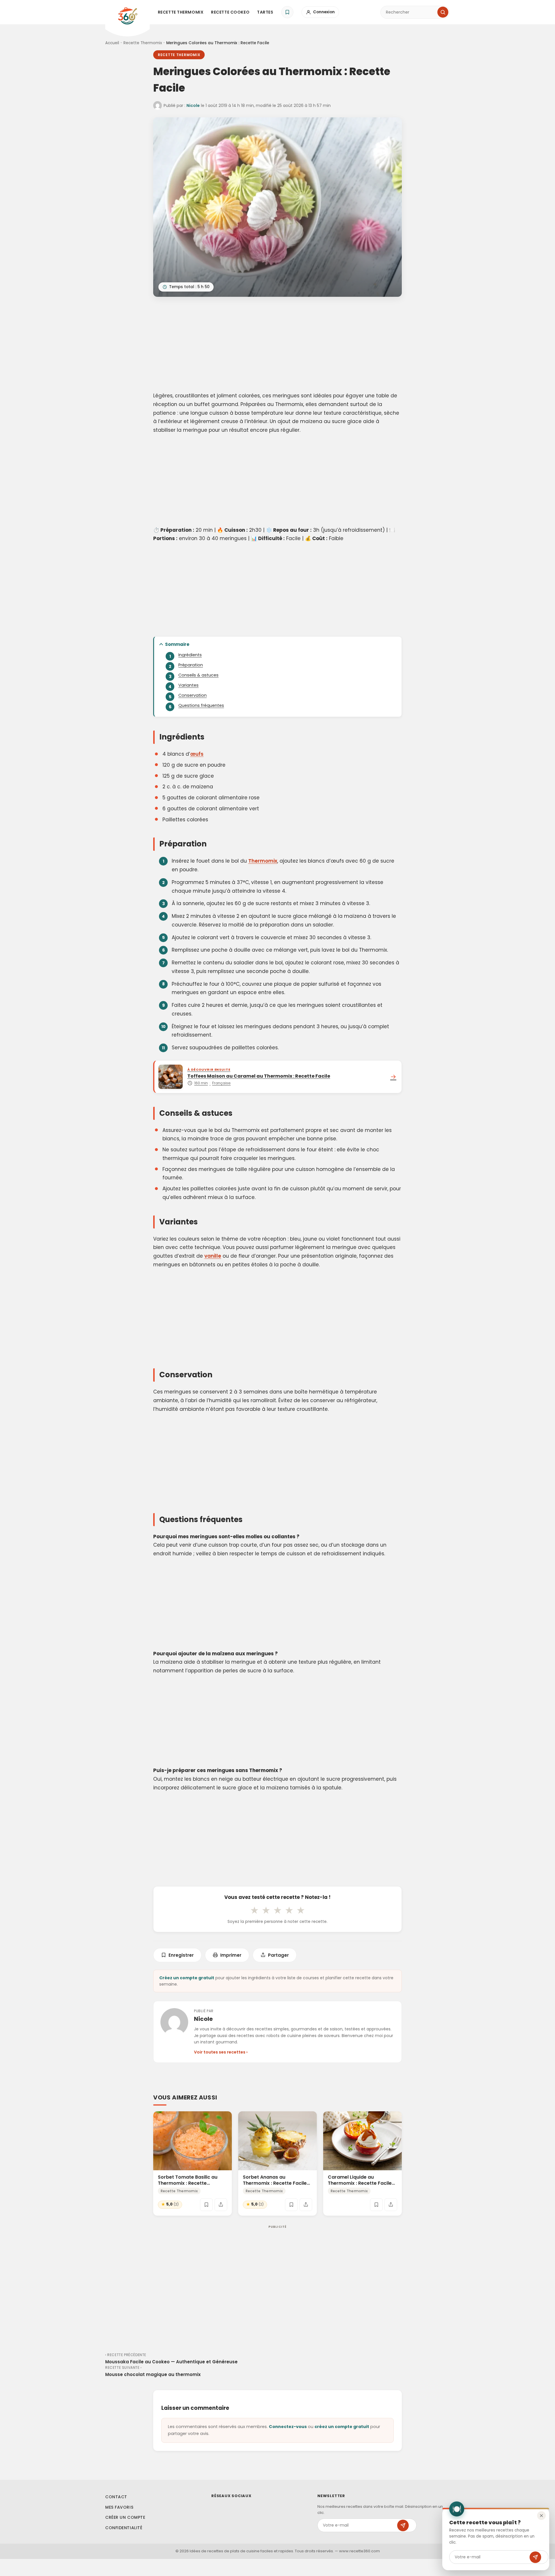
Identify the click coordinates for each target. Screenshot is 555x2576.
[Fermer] (541, 2516)
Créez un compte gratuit (187, 1978)
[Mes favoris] (287, 12)
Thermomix (263, 861)
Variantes (188, 685)
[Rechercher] (443, 12)
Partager (278, 1955)
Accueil (112, 43)
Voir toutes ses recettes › (221, 2052)
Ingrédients (190, 655)
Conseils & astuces (198, 675)
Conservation (193, 695)
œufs (197, 754)
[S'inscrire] (535, 2557)
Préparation (191, 665)
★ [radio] (254, 1910)
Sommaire (177, 644)
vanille (213, 1256)
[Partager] (221, 2205)
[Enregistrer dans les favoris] (206, 2205)
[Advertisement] (277, 345)
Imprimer (231, 1955)
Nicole (193, 105)
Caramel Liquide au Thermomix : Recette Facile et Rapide (360, 2183)
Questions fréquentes (201, 705)
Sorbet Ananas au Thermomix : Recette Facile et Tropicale (275, 2183)
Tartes (265, 12)
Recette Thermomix (181, 12)
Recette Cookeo (230, 12)
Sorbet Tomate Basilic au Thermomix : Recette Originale (188, 2183)
